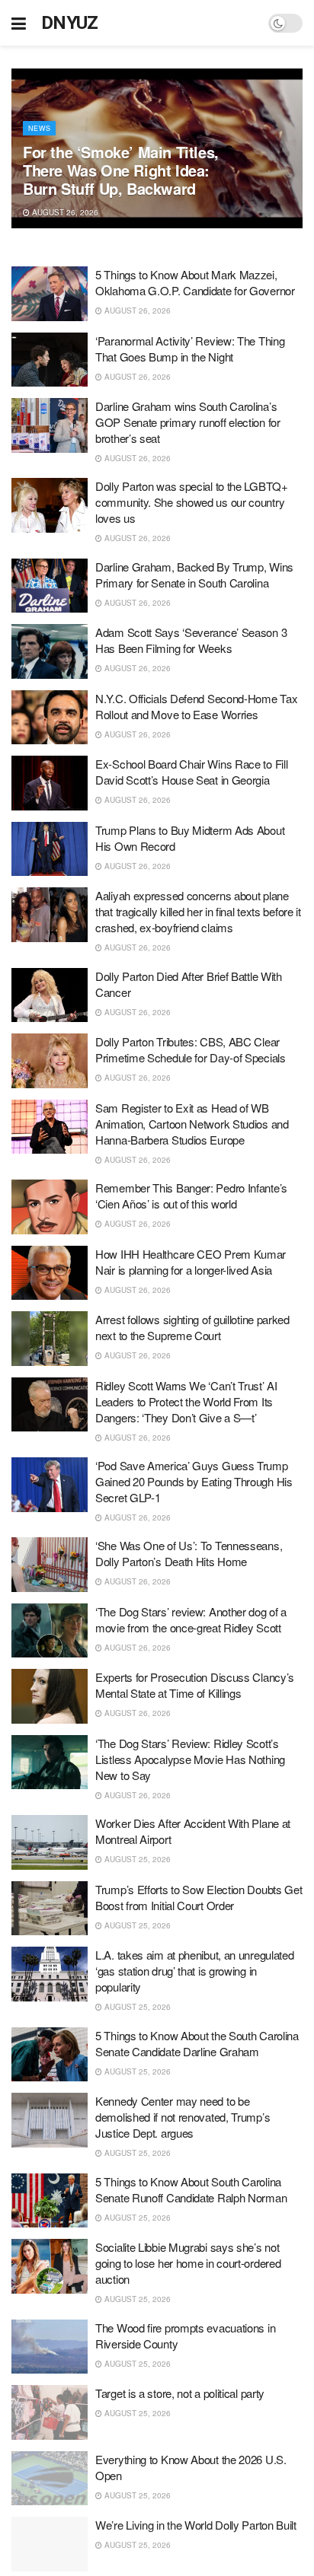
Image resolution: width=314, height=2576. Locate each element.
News (39, 128)
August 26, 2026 (64, 212)
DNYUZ (70, 23)
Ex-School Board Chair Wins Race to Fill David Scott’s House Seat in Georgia (191, 772)
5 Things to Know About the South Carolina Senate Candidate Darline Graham (197, 2043)
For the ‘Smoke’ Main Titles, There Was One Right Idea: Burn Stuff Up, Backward (121, 170)
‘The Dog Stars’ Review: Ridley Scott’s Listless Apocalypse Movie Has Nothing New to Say (190, 1759)
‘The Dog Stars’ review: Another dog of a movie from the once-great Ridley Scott (191, 1619)
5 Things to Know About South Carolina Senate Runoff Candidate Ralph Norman (191, 2189)
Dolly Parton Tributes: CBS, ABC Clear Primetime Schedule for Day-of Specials (191, 1049)
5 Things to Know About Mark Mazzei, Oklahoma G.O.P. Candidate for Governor (195, 282)
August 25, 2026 (136, 1859)
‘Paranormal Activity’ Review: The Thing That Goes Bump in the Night (190, 349)
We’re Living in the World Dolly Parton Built (196, 2525)
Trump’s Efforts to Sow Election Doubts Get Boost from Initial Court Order (199, 1897)
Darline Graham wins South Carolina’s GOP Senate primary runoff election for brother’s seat (188, 422)
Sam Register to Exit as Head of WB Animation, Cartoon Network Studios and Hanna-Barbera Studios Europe (192, 1124)
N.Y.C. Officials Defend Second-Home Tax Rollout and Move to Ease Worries (196, 706)
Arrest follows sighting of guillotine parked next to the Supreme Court (192, 1327)
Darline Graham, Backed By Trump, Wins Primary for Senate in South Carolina (194, 575)
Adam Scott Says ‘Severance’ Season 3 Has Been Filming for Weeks (191, 640)
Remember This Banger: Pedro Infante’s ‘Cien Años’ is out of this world (191, 1196)
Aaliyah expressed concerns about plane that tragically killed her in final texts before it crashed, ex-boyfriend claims (198, 911)
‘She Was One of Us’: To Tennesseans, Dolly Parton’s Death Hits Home (189, 1553)
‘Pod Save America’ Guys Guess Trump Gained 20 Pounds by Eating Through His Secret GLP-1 (194, 1481)
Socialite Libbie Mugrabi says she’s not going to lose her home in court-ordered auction (188, 2263)
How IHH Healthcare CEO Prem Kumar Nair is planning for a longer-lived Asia (191, 1262)
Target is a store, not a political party (180, 2393)
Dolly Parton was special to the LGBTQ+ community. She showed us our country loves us (192, 502)
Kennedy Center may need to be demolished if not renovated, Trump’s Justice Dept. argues (183, 2117)
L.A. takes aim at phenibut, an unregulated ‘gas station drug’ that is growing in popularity (194, 1971)
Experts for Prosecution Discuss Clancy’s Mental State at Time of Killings (195, 1685)
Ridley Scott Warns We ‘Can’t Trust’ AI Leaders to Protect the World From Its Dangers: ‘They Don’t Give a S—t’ (186, 1401)
